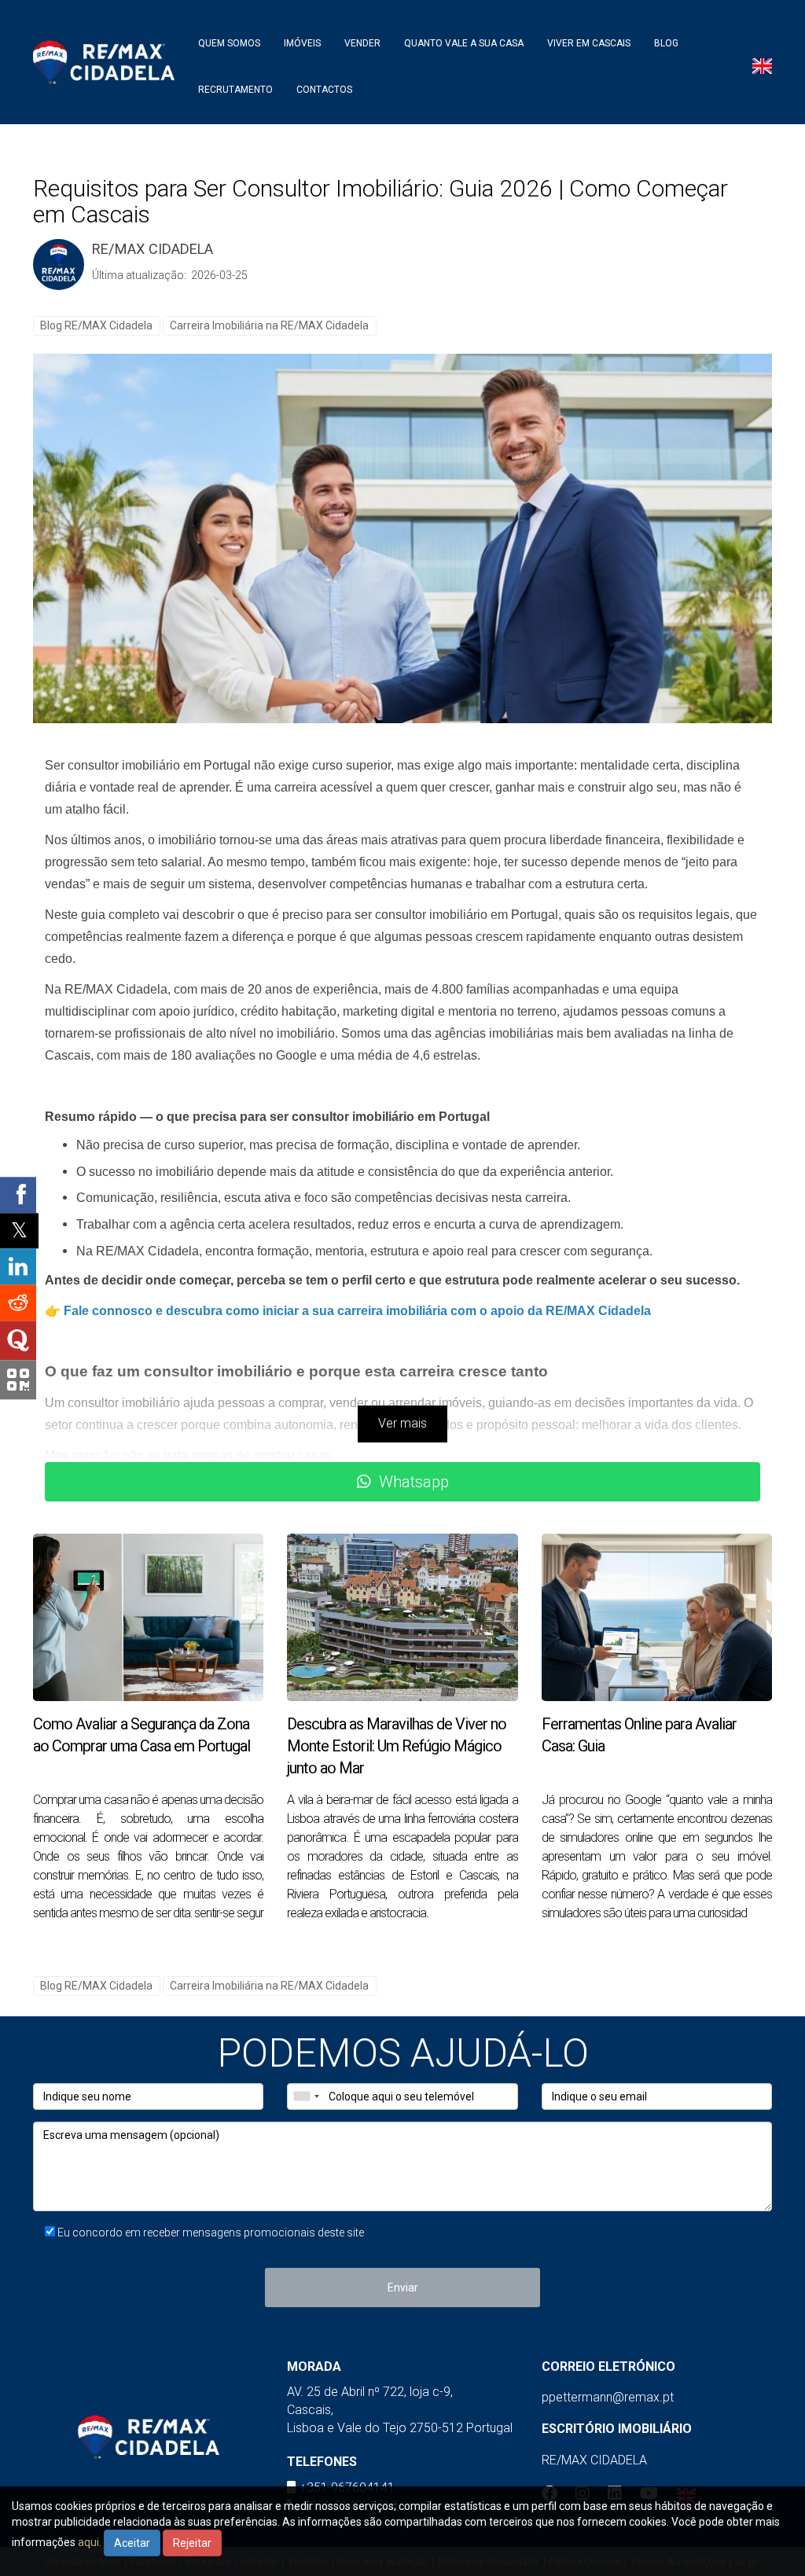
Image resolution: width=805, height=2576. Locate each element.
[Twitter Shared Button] (19, 1231)
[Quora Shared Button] (18, 1340)
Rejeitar (192, 2543)
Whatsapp (414, 1482)
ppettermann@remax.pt (608, 2397)
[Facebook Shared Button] (18, 1195)
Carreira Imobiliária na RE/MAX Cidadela (269, 325)
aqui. (90, 2542)
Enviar (403, 2288)
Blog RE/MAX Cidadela (96, 325)
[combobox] (306, 2096)
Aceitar (132, 2543)
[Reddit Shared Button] (18, 1303)
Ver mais (402, 1423)
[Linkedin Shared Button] (18, 1266)
